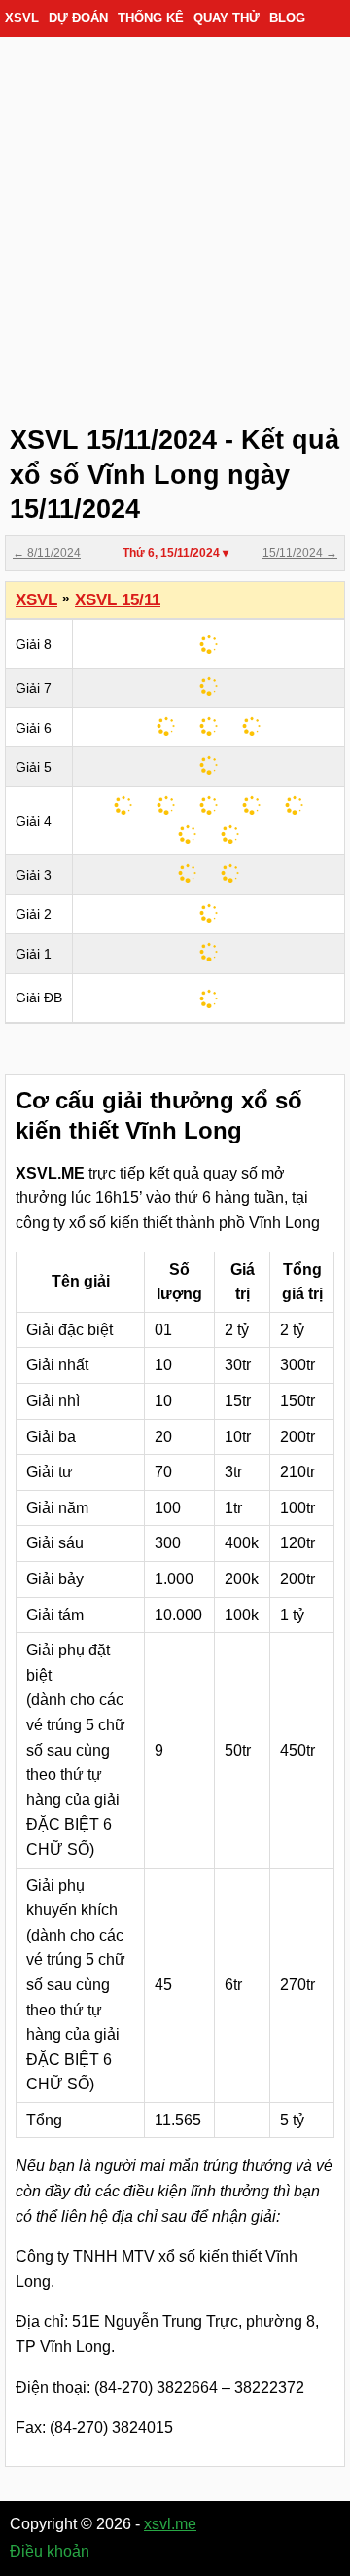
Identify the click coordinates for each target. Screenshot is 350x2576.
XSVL (22, 18)
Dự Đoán (78, 18)
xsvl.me (170, 2524)
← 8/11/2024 (47, 553)
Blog (287, 18)
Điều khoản (50, 2551)
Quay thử (227, 18)
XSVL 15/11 (118, 600)
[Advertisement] (175, 224)
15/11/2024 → (300, 553)
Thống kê (151, 18)
